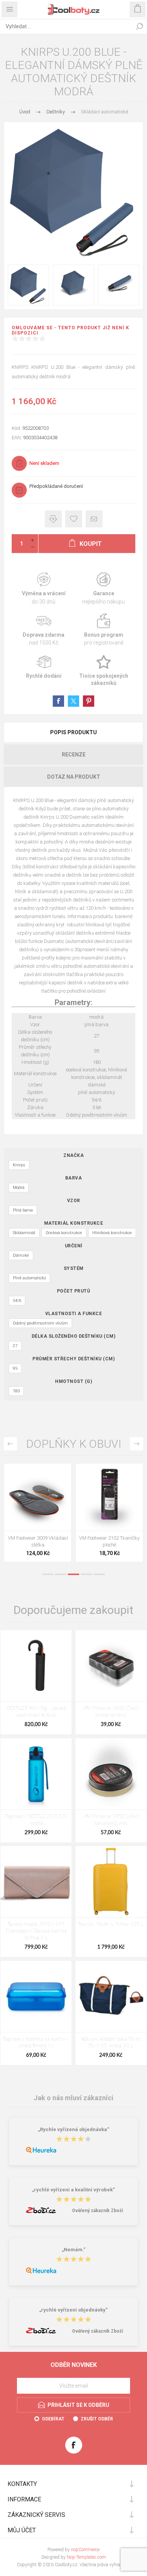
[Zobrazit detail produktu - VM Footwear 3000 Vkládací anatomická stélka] (109, 1497)
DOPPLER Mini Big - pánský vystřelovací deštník (36, 1712)
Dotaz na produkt (74, 777)
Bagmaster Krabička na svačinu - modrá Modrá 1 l (36, 2043)
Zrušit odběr (97, 2419)
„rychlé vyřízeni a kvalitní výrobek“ (73, 2190)
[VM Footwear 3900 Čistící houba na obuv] (111, 1666)
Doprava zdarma (44, 630)
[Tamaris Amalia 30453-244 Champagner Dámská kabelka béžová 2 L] (36, 1882)
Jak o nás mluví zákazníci (73, 2097)
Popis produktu (73, 732)
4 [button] (86, 1574)
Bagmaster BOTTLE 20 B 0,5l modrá (36, 1820)
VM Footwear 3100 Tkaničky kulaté (38, 1541)
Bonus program (103, 630)
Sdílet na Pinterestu (89, 701)
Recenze (74, 755)
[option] (38, 1515)
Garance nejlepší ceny (53, 519)
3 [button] (73, 1574)
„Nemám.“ (74, 2250)
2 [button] (61, 1574)
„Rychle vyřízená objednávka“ (74, 2130)
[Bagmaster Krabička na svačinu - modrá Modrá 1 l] (36, 1996)
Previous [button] (10, 1444)
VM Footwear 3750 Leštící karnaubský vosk (111, 1820)
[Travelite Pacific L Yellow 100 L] (111, 1882)
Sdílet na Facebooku (58, 701)
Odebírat (53, 2419)
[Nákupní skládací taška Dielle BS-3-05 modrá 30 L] (111, 1996)
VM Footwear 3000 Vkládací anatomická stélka (109, 1541)
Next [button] (137, 1444)
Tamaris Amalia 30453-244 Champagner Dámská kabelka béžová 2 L (36, 1931)
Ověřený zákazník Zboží (97, 2211)
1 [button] (48, 1574)
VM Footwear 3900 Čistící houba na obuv (111, 1712)
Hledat (139, 26)
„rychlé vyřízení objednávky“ (73, 2310)
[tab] (73, 732)
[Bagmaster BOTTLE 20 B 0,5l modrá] (36, 1774)
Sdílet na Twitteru (73, 701)
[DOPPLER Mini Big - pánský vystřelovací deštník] (36, 1666)
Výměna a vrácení (44, 589)
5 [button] (99, 1574)
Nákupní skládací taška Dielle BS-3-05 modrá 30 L (111, 2043)
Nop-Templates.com (86, 2557)
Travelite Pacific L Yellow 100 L (111, 1924)
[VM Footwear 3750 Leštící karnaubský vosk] (111, 1774)
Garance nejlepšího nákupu (103, 589)
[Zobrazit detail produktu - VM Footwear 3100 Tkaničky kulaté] (38, 1497)
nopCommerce (85, 2550)
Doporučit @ (94, 519)
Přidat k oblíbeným (74, 519)
